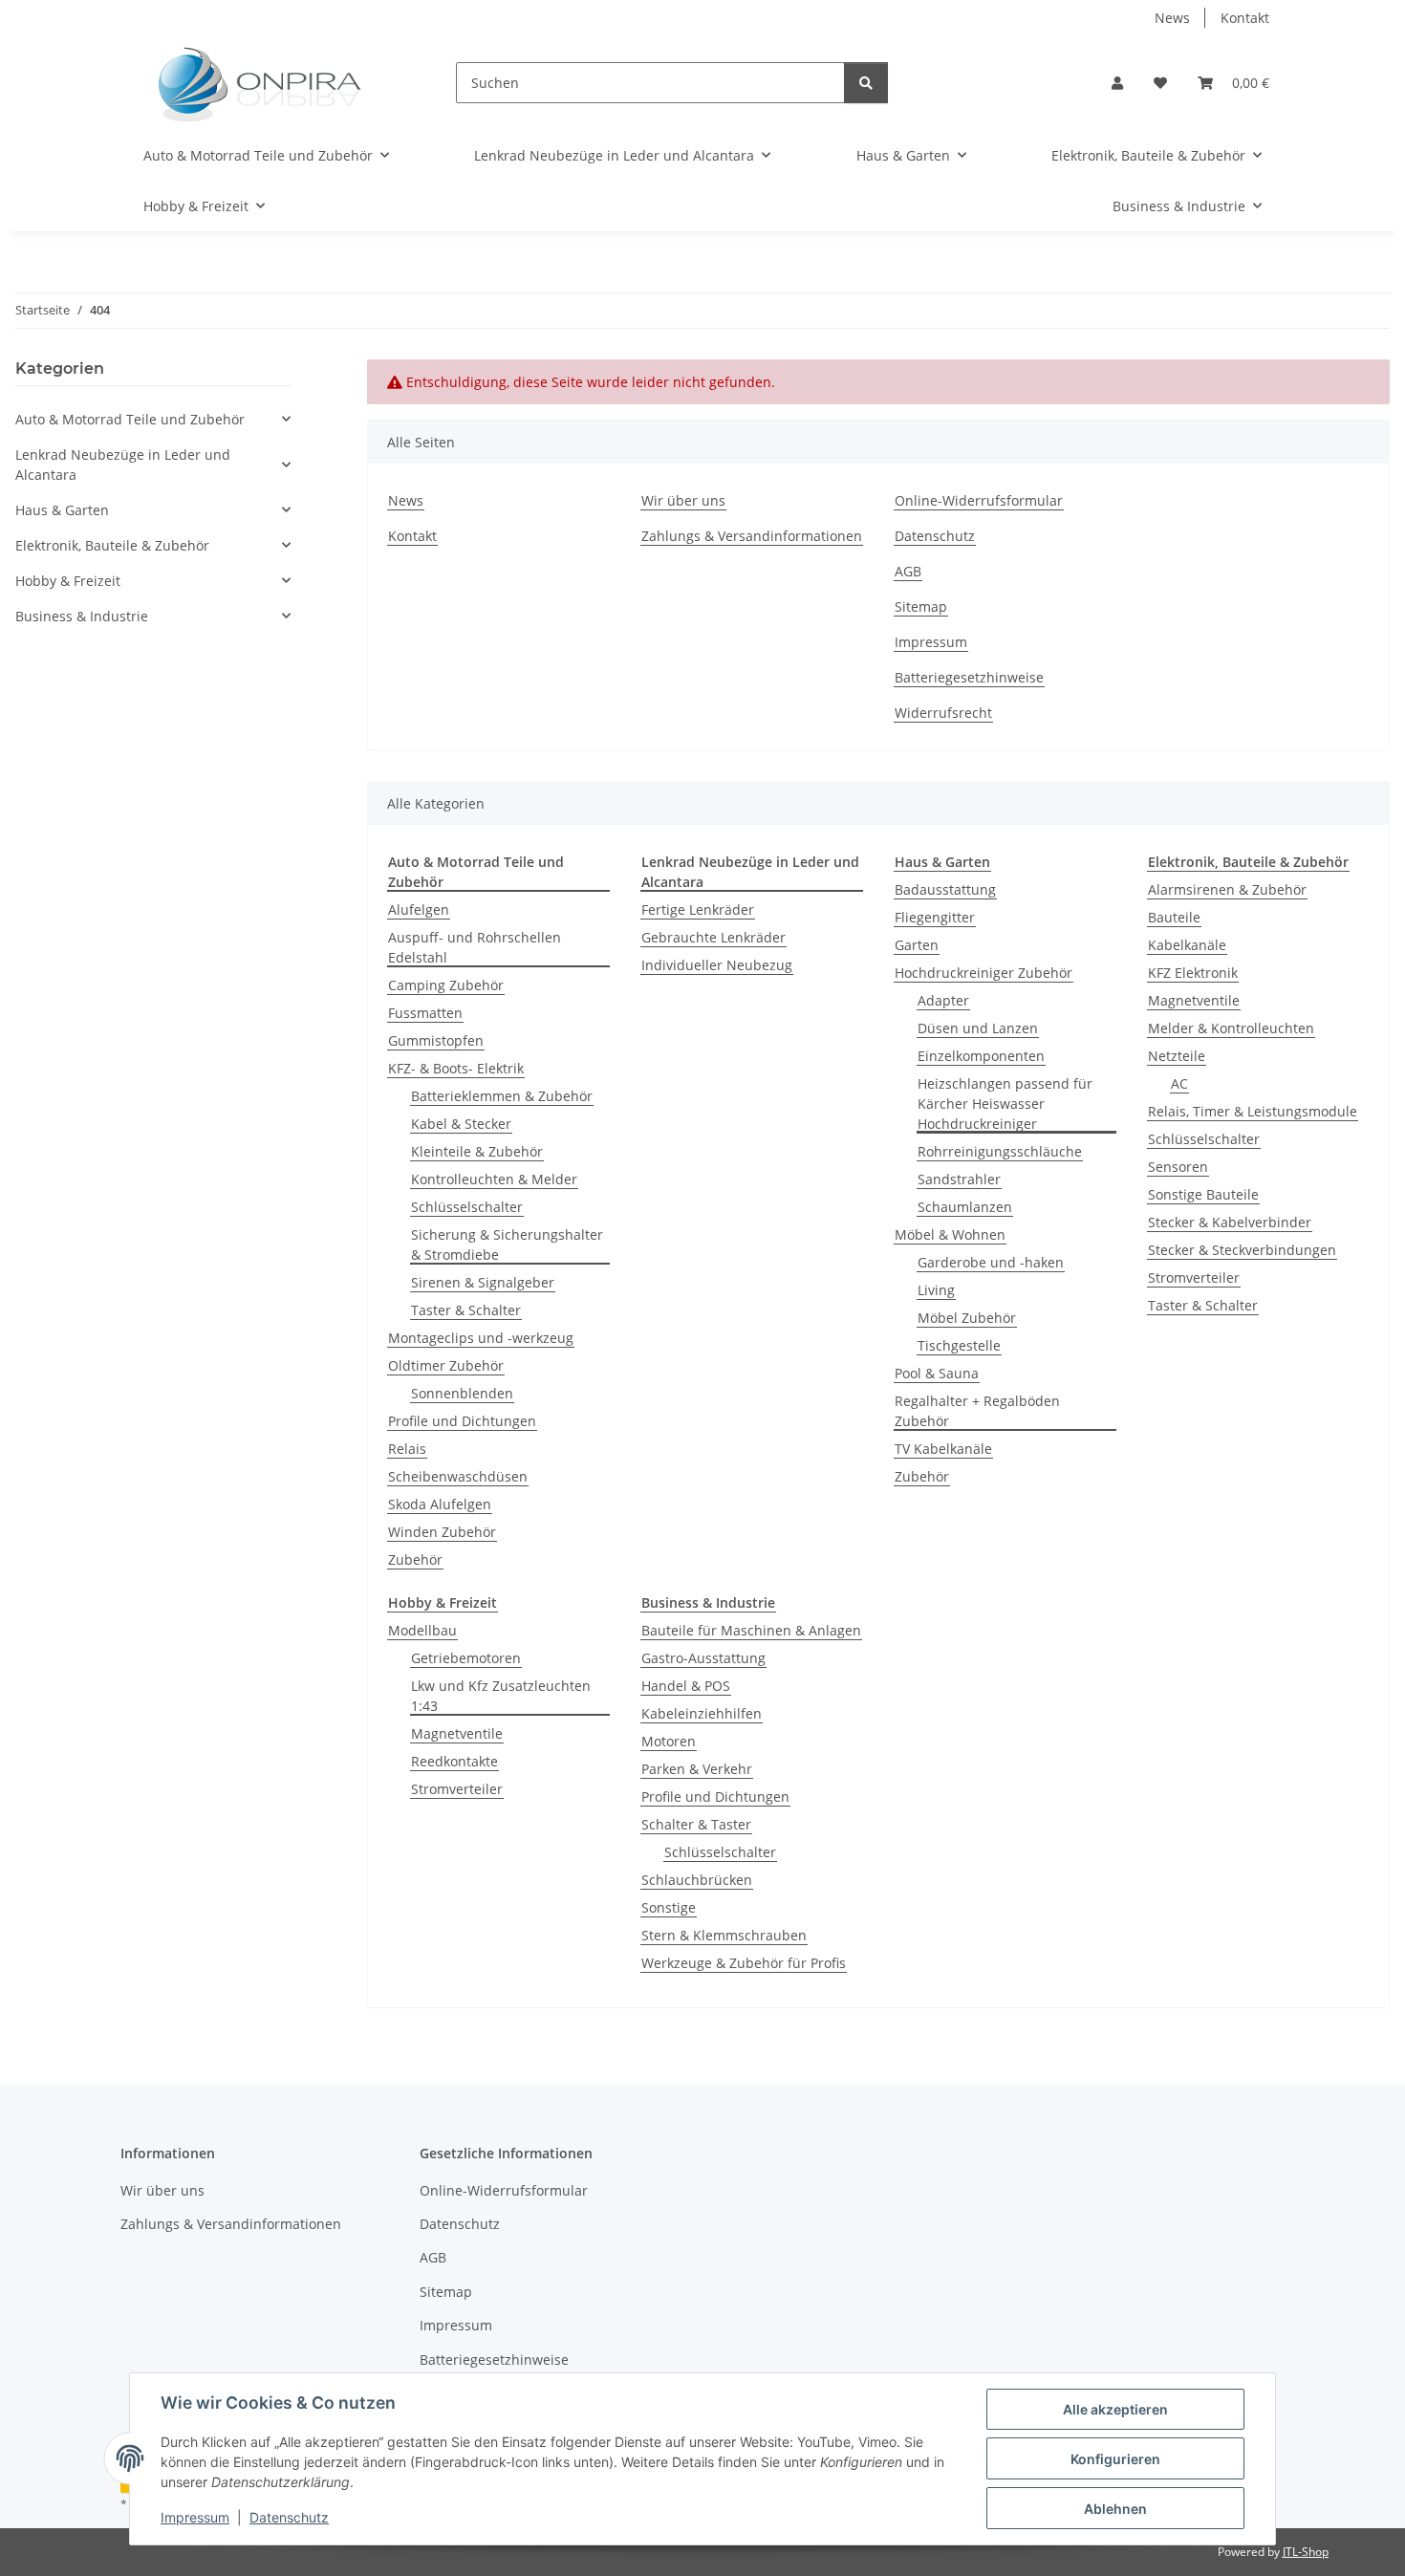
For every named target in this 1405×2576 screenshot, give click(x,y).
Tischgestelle (959, 1345)
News (1172, 18)
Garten (917, 945)
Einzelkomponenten (981, 1056)
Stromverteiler (1194, 1277)
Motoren (669, 1741)
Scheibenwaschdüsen (458, 1476)
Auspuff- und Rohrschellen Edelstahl (475, 947)
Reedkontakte (454, 1761)
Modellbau (422, 1630)
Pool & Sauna (937, 1373)
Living (936, 1290)
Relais (407, 1449)
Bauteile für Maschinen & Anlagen (751, 1630)
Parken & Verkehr (697, 1769)
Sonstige (669, 1907)
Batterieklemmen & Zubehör (502, 1096)
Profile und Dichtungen (462, 1421)
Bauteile (1174, 917)
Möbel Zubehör (967, 1318)
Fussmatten (425, 1013)
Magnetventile (1194, 1000)
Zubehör (415, 1559)
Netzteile (1177, 1056)
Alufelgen (419, 909)
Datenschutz (289, 2517)
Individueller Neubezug (717, 965)
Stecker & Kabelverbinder (1230, 1222)
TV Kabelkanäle (943, 1449)
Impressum (195, 2517)
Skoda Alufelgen (440, 1504)
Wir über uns (683, 500)
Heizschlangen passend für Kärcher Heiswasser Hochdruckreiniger (1005, 1104)
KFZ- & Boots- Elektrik (456, 1068)
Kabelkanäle (1187, 945)
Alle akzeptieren (1115, 2409)
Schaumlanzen (965, 1207)
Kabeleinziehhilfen (702, 1713)
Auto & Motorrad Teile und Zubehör (130, 419)
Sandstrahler (959, 1179)
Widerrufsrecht (943, 713)
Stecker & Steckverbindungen (1242, 1250)
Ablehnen (1115, 2509)
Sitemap (921, 606)
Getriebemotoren (466, 1658)
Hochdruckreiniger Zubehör (983, 973)
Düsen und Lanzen (978, 1028)
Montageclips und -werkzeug (481, 1338)
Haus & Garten (62, 510)
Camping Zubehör (446, 985)
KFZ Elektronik (1193, 973)
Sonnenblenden (462, 1393)
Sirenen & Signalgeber (483, 1282)
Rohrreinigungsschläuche (1000, 1151)
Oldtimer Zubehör (446, 1365)
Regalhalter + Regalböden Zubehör (977, 1411)
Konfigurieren (1115, 2459)
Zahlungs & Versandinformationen (752, 536)
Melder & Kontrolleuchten (1231, 1028)
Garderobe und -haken (991, 1262)
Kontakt (1245, 18)
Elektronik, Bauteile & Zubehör (112, 545)
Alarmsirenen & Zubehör (1227, 889)
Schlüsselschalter (467, 1207)
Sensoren (1178, 1167)
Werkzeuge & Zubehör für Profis (744, 1963)
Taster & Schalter (466, 1310)
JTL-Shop (1306, 2552)
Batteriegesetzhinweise (969, 677)
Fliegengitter (935, 917)
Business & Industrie (82, 616)
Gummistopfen (436, 1040)
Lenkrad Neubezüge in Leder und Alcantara (123, 465)
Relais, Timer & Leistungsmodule (1253, 1111)
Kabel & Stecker (461, 1124)
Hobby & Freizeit (68, 581)
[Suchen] (866, 83)
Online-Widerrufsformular (979, 500)
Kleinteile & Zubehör (477, 1151)
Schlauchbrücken (697, 1880)
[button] (1117, 83)
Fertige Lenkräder (698, 909)
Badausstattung (945, 889)
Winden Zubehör (442, 1532)
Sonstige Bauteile (1203, 1194)
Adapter (943, 1000)
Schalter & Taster (696, 1824)
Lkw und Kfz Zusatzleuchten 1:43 (501, 1696)
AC (1179, 1083)
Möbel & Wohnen (950, 1234)
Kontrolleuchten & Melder (494, 1179)
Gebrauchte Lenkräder (713, 937)
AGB (908, 571)
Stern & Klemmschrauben (724, 1935)
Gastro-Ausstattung (703, 1658)
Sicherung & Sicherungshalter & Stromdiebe (507, 1245)
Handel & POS (686, 1686)
